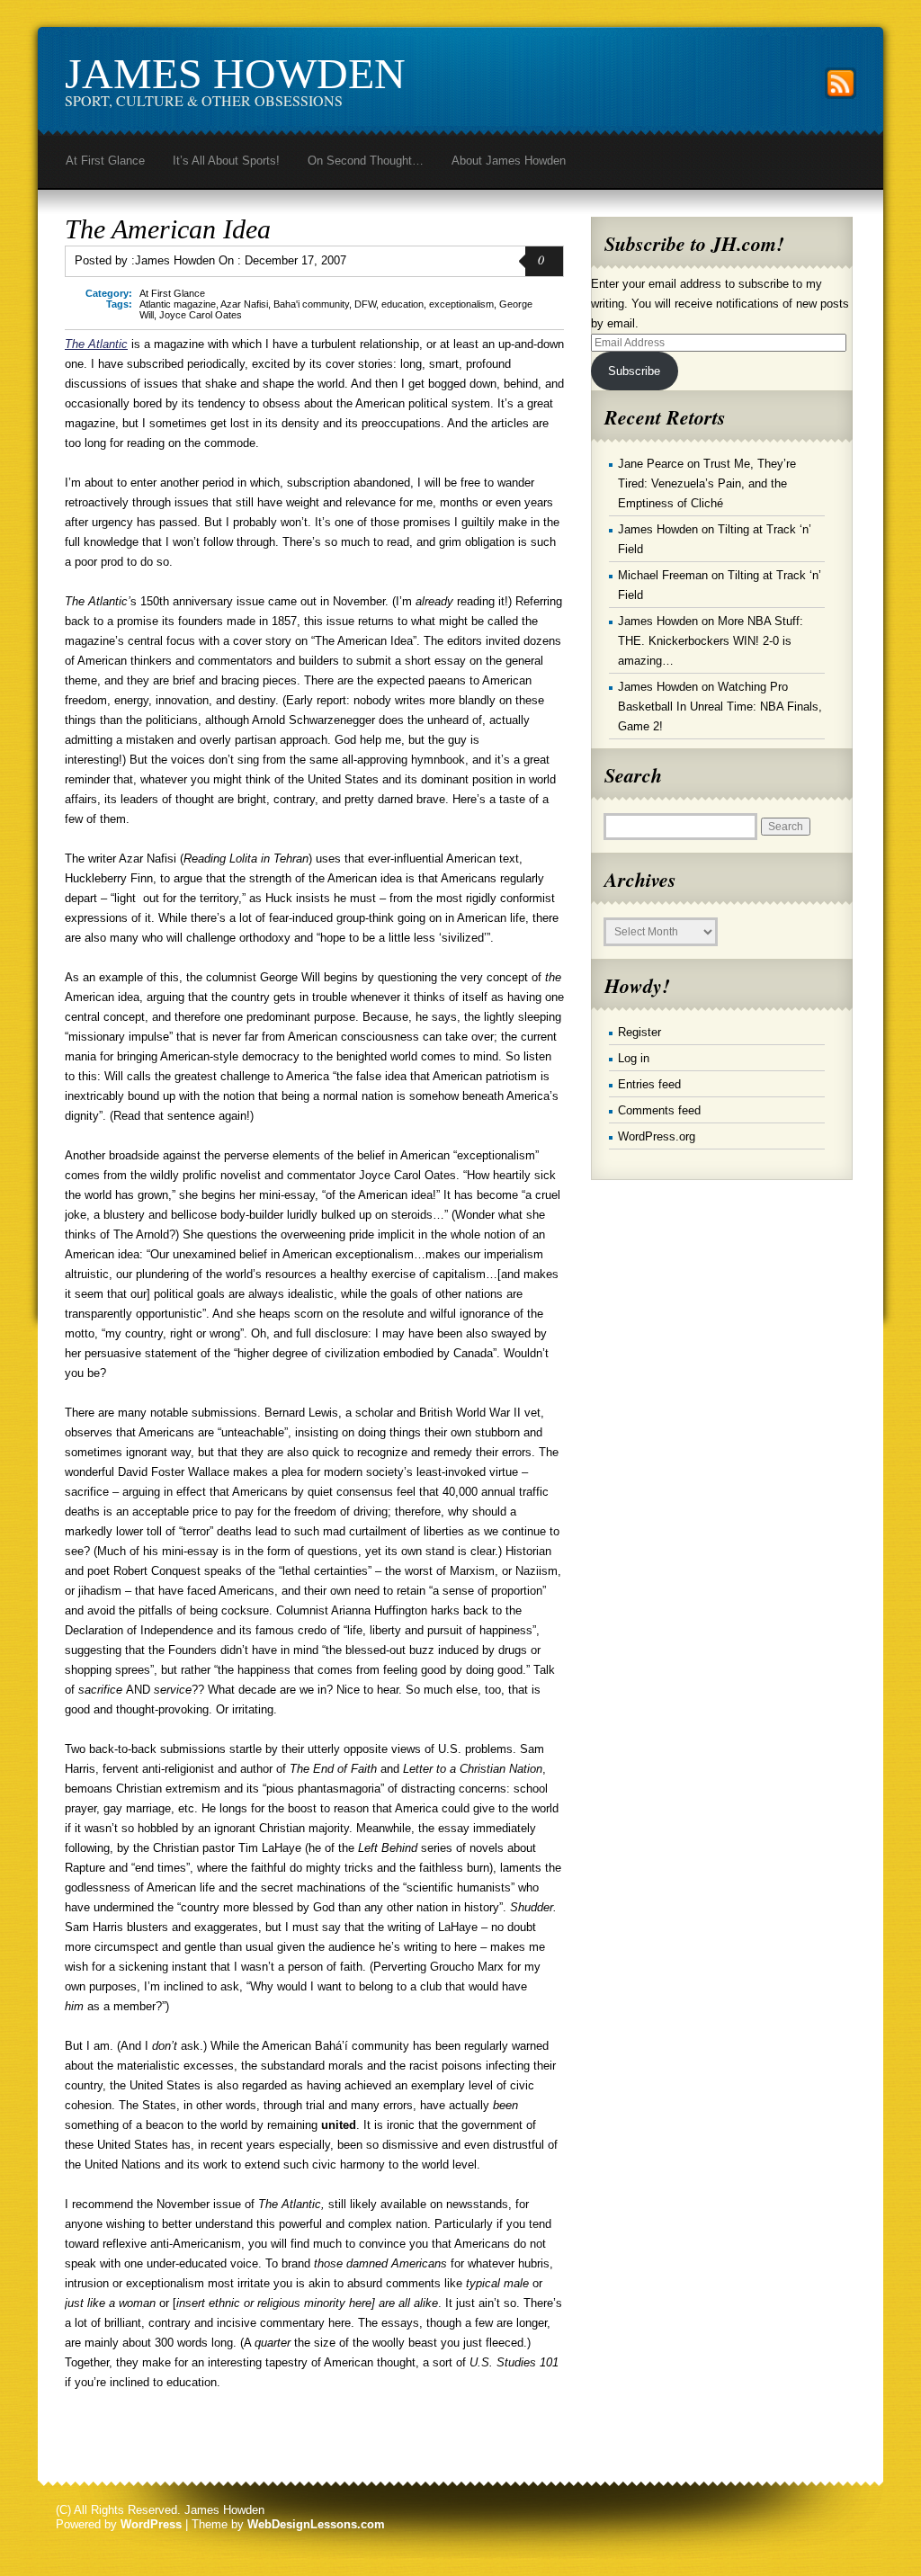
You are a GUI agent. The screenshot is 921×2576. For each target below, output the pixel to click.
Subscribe (634, 371)
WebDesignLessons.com (316, 2524)
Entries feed (649, 1084)
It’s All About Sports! (226, 161)
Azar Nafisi (244, 304)
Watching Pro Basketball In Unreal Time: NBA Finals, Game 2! (720, 707)
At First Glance (105, 161)
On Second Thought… (366, 161)
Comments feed (659, 1110)
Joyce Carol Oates (201, 315)
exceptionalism (461, 304)
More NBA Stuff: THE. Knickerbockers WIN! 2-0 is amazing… (711, 641)
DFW (365, 304)
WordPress (151, 2524)
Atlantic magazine (178, 304)
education (402, 304)
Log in (634, 1058)
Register (639, 1032)
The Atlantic (96, 344)
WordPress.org (657, 1136)
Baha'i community (311, 304)
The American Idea (168, 229)
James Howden (235, 73)
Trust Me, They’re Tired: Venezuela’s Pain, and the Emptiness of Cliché (707, 483)
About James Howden (509, 161)
